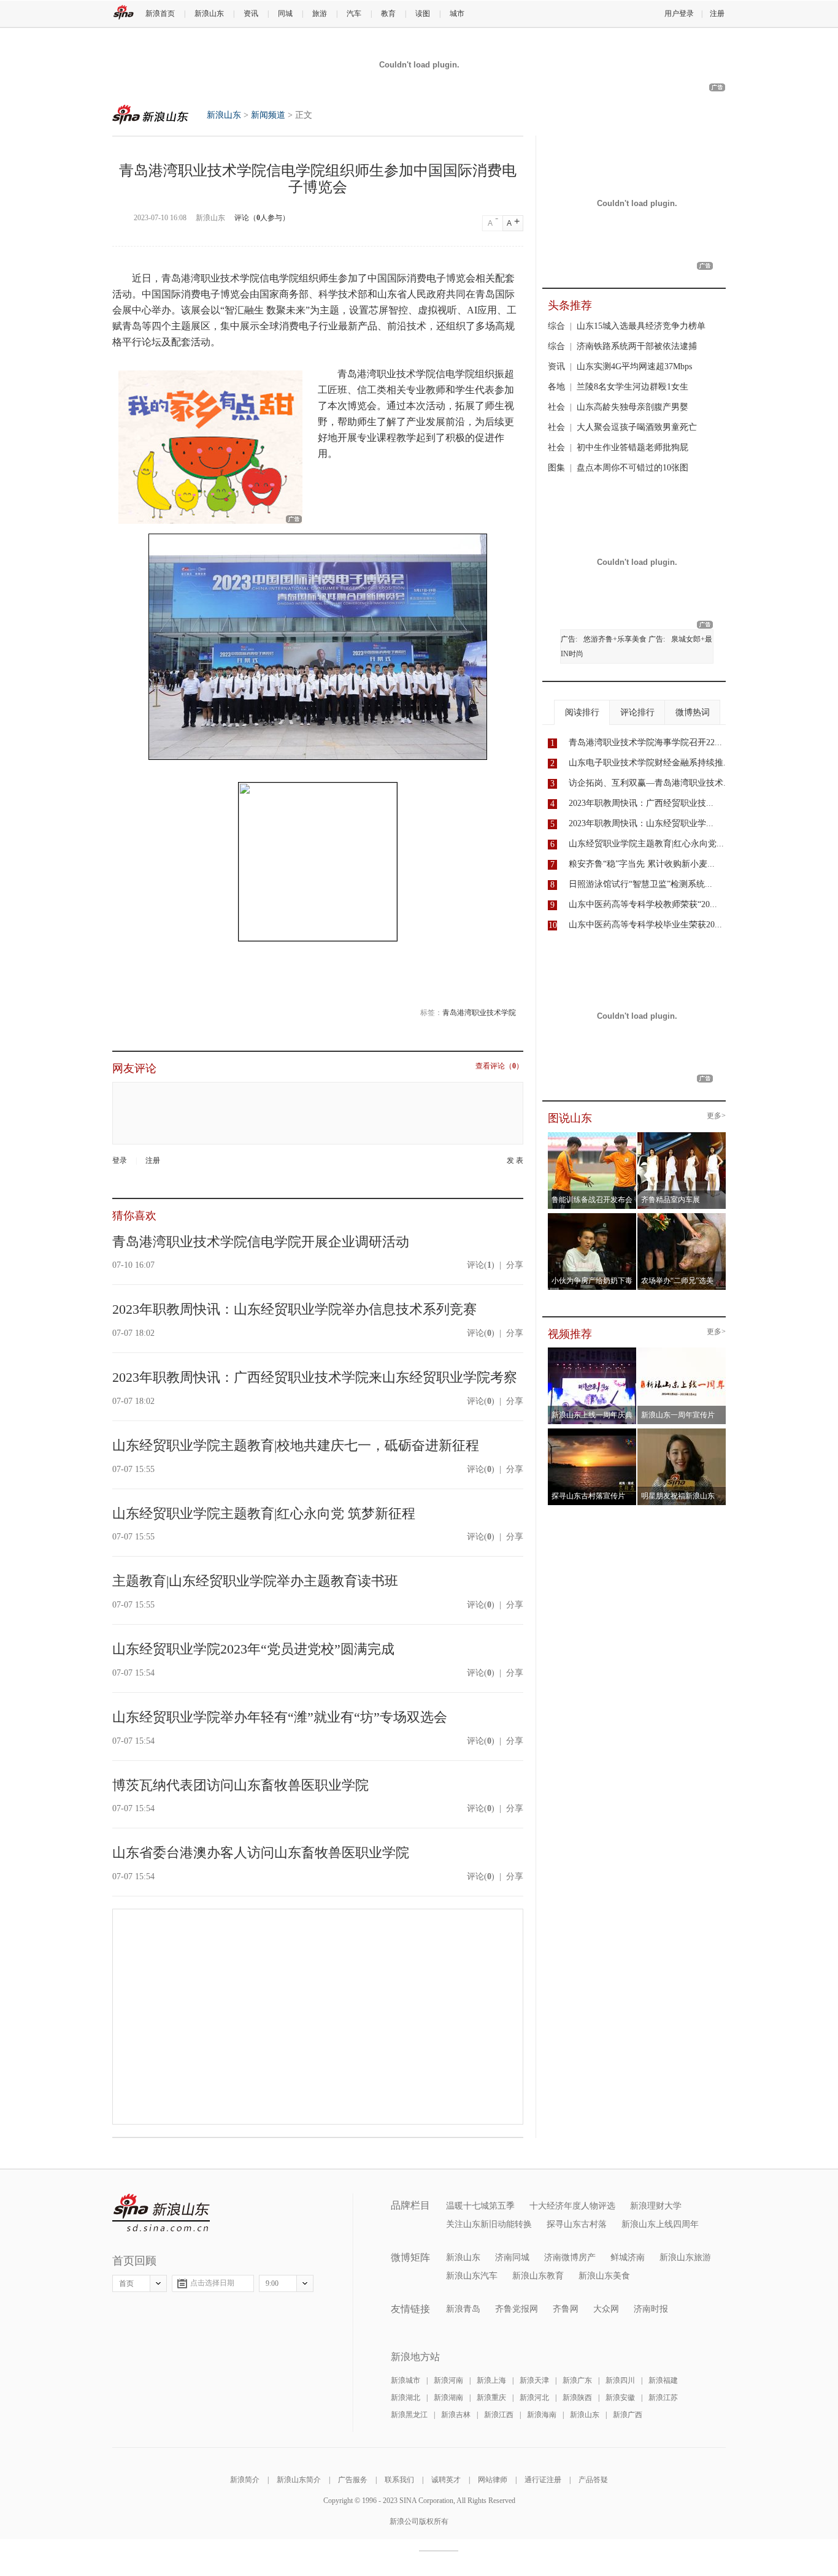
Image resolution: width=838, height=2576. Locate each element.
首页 (126, 2283)
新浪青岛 (463, 2309)
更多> (716, 1116)
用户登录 (679, 13)
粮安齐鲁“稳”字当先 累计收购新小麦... (642, 864)
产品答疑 (593, 2480)
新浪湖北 (406, 2398)
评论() (481, 1265)
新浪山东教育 (538, 2276)
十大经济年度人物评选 (572, 2206)
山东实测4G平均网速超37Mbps (634, 366)
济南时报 (651, 2309)
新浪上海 (491, 2380)
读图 (423, 13)
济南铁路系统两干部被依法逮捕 (637, 346)
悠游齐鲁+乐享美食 (615, 639)
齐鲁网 (566, 2309)
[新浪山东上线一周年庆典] (592, 1351)
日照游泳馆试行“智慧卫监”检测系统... (640, 884)
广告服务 (353, 2480)
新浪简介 (245, 2480)
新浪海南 (542, 2415)
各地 (556, 387)
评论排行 (637, 712)
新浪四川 (620, 2380)
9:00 (272, 2283)
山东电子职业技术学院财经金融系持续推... (650, 763)
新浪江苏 (663, 2398)
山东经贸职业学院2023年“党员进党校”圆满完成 (253, 1649)
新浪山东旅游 (685, 2257)
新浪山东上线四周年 (660, 2224)
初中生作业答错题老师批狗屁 (632, 447)
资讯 (251, 13)
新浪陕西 (577, 2398)
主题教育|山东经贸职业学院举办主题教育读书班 (255, 1581)
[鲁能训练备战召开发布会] (592, 1136)
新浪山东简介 (299, 2480)
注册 (717, 13)
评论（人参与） (262, 218)
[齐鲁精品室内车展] (682, 1136)
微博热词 (693, 712)
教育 (388, 13)
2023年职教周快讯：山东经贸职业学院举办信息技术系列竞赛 (294, 1309)
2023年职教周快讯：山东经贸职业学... (641, 823)
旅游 (320, 13)
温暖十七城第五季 (480, 2206)
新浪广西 (628, 2415)
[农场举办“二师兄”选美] (682, 1217)
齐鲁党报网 (517, 2309)
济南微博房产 (570, 2257)
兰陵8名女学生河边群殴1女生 (632, 387)
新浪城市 (406, 2380)
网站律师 (493, 2480)
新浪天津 (534, 2380)
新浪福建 (663, 2380)
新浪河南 (448, 2380)
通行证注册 (543, 2480)
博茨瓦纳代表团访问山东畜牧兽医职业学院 (240, 1785)
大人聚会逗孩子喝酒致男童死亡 (637, 427)
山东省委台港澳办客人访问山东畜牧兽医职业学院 (261, 1853)
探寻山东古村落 (577, 2224)
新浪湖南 (448, 2398)
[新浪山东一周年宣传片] (682, 1351)
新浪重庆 (491, 2398)
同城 (285, 13)
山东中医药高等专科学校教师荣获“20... (643, 904)
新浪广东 (577, 2380)
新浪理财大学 (656, 2206)
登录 (120, 1160)
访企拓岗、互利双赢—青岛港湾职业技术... (650, 783)
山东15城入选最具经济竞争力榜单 (641, 326)
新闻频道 (268, 115)
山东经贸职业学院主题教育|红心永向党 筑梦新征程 (264, 1513)
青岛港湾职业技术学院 (479, 1013)
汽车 (354, 13)
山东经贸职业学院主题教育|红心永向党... (646, 844)
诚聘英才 (446, 2480)
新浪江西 (499, 2415)
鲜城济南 (628, 2257)
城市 (457, 13)
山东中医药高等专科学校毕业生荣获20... (645, 925)
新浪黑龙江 (409, 2415)
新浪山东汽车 (472, 2276)
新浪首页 (160, 13)
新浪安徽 (620, 2398)
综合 (556, 326)
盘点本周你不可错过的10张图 (632, 468)
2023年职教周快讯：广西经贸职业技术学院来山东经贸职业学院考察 (315, 1377)
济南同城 (512, 2257)
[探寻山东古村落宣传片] (592, 1432)
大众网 (606, 2309)
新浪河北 (534, 2398)
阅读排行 (582, 712)
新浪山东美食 (604, 2276)
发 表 (515, 1161)
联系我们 (399, 2480)
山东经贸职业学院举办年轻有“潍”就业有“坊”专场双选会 (280, 1717)
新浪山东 (209, 13)
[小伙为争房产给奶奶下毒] (592, 1217)
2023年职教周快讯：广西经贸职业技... (641, 803)
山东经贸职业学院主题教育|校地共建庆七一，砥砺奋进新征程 (296, 1445)
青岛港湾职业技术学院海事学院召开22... (645, 742)
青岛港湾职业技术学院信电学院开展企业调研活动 (261, 1242)
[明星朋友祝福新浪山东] (682, 1432)
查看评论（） (499, 1066)
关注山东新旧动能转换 (489, 2224)
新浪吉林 (456, 2415)
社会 (556, 407)
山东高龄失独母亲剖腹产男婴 (632, 407)
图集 (556, 468)
